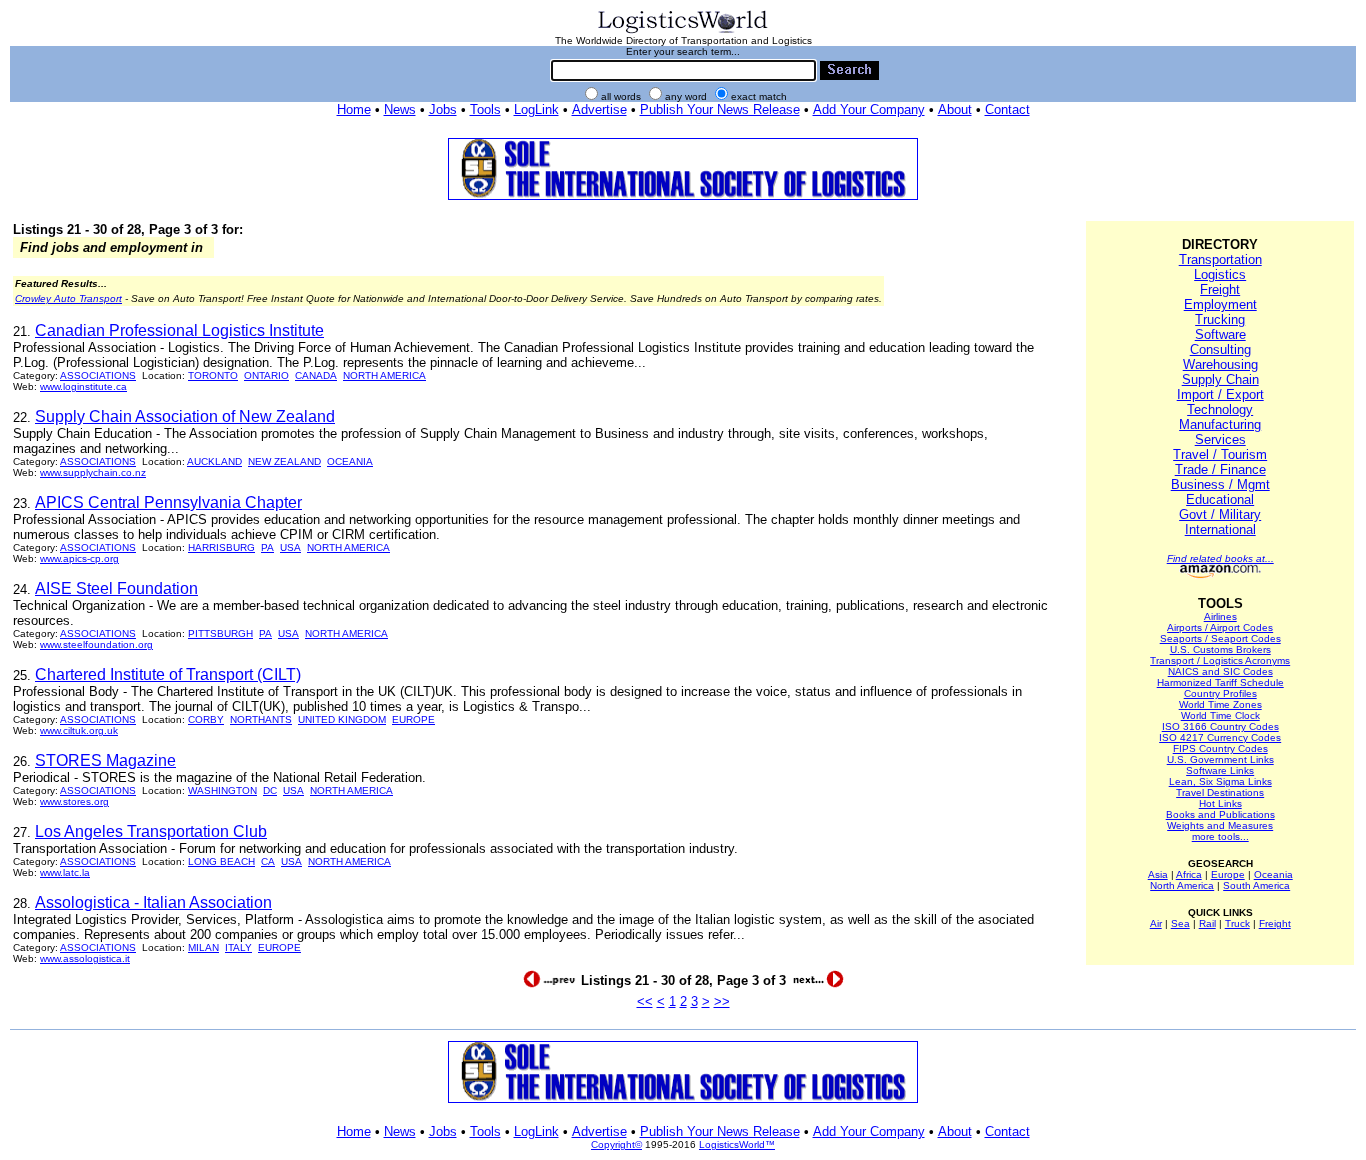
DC (270, 790)
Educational (1220, 499)
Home (354, 109)
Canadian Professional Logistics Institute (179, 330)
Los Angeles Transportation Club (151, 831)
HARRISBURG (221, 547)
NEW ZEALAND (284, 461)
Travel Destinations (1220, 792)
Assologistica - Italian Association (153, 902)
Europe (1228, 874)
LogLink (536, 109)
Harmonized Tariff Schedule (1220, 682)
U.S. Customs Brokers (1220, 649)
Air (1156, 923)
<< (645, 1001)
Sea (1180, 923)
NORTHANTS (261, 719)
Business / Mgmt (1220, 484)
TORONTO (213, 375)
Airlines (1220, 616)
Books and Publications (1220, 814)
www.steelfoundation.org (96, 644)
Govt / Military (1220, 514)
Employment (1220, 304)
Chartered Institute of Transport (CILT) (168, 674)
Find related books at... (1220, 558)
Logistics (1220, 274)
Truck (1237, 923)
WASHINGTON (222, 790)
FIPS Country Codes (1220, 748)
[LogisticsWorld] (683, 31)
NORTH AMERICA (384, 375)
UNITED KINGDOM (342, 719)
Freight (1220, 289)
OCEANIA (350, 461)
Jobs (443, 109)
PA (267, 547)
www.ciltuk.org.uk (79, 730)
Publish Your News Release (720, 109)
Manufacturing (1220, 424)
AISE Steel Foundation (116, 588)
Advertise (599, 109)
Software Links (1220, 770)
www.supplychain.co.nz (93, 472)
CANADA (316, 375)
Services (1220, 439)
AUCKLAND (214, 461)
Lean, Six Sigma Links (1220, 781)
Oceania (1273, 874)
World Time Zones (1220, 704)
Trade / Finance (1220, 469)
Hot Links (1220, 803)
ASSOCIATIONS (98, 375)
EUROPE (413, 719)
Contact (1007, 109)
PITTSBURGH (220, 633)
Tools (485, 109)
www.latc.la (65, 872)
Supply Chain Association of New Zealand (185, 416)
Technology (1220, 409)
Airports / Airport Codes (1220, 627)
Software (1220, 334)
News (400, 109)
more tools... (1220, 836)
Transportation (1220, 259)
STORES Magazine (105, 760)
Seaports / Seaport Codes (1220, 638)
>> (722, 1001)
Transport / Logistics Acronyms (1220, 660)
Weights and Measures (1220, 825)
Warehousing (1220, 364)
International (1220, 529)
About (955, 109)
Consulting (1220, 349)
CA (268, 861)
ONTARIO (266, 375)
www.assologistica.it (85, 958)
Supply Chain (1220, 379)
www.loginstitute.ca (83, 386)
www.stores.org (74, 801)
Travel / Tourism (1220, 454)
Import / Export (1220, 394)
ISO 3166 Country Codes (1220, 726)
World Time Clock (1220, 715)
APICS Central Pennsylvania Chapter (168, 502)
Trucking (1220, 319)
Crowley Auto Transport (68, 298)
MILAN (203, 947)
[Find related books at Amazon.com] (1220, 574)
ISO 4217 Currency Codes (1220, 737)
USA (290, 547)
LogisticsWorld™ (737, 1144)
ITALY (238, 947)
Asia (1158, 874)
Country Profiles (1220, 693)
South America (1256, 885)
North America (1182, 885)
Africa (1189, 874)
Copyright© (616, 1144)
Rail (1207, 923)
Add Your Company (869, 109)
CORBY (206, 719)
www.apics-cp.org (79, 558)
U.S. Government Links (1220, 759)
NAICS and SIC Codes (1220, 671)
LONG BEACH (221, 861)
